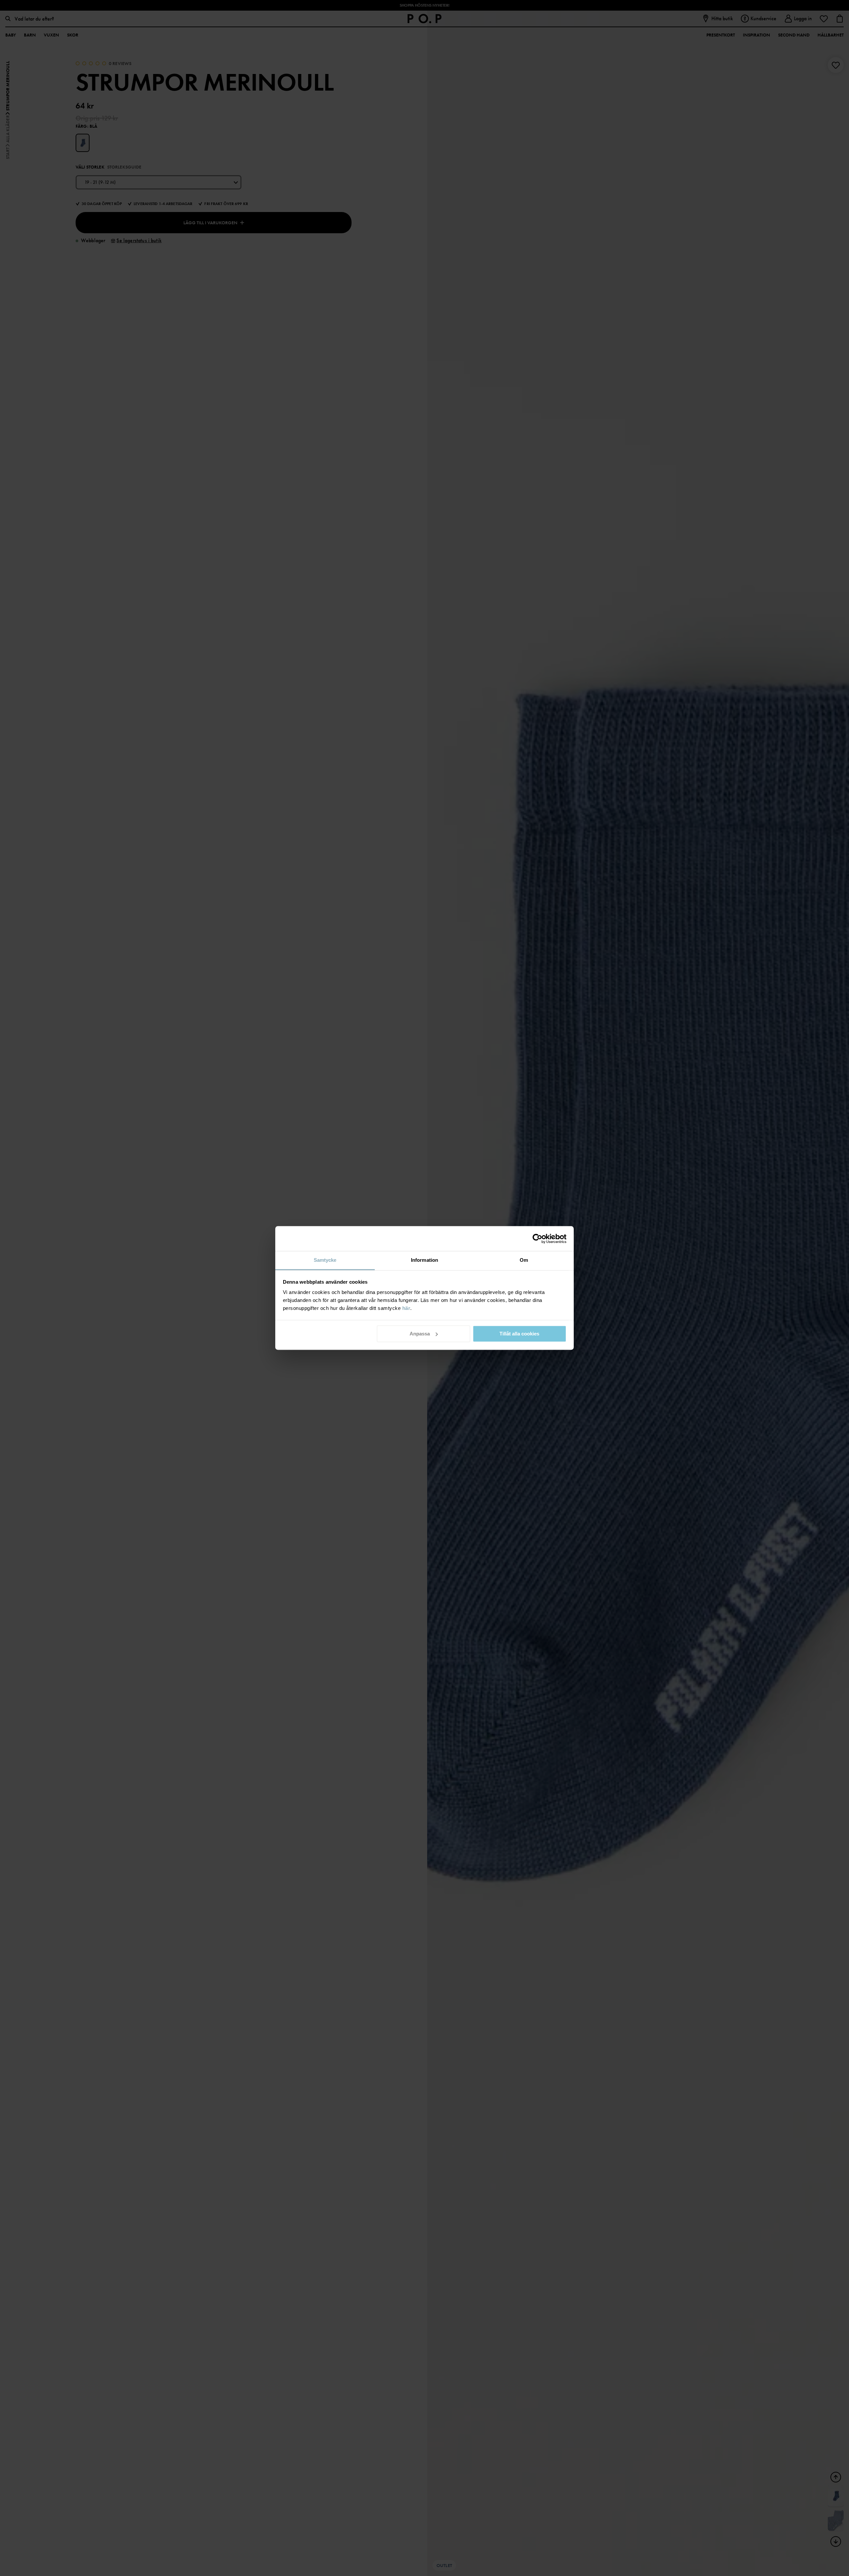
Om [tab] (524, 1260)
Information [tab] (424, 1260)
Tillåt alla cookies (519, 1334)
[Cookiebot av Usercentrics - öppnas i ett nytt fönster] (537, 1239)
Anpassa (420, 1334)
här (406, 1308)
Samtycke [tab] (325, 1260)
